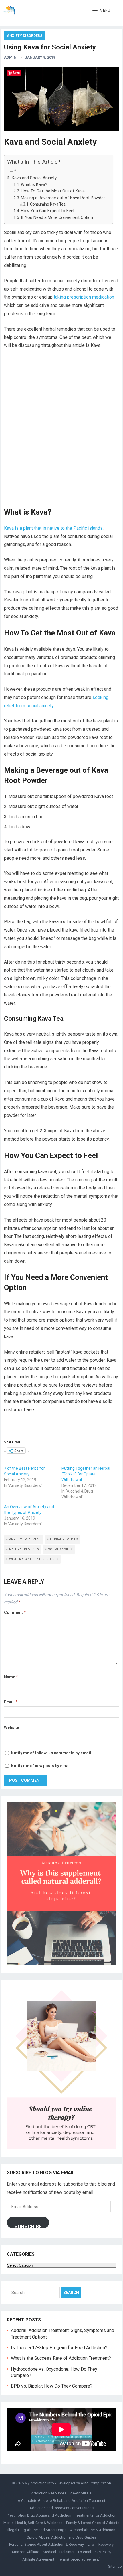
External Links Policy (95, 2552)
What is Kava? (34, 185)
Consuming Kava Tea (48, 204)
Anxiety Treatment (25, 1539)
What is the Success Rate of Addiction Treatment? (61, 2358)
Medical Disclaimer (59, 2552)
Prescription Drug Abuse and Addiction (39, 2515)
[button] (101, 11)
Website (12, 1727)
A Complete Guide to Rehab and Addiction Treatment (61, 2501)
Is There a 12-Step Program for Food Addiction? (59, 2348)
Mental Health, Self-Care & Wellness (33, 2523)
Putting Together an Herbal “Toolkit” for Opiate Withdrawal (86, 1474)
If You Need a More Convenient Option (57, 218)
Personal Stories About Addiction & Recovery (46, 2544)
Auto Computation (96, 2483)
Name (11, 1677)
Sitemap (115, 2566)
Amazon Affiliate (25, 2552)
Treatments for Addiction (96, 2515)
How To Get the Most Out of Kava (53, 191)
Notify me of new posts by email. (41, 1766)
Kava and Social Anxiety (34, 178)
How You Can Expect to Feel (48, 211)
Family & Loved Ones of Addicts (93, 2523)
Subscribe (28, 2226)
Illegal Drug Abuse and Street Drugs (37, 2530)
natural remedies (24, 1549)
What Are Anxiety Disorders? (34, 1559)
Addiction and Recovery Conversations (61, 2508)
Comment (15, 1612)
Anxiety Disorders (25, 36)
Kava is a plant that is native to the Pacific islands (53, 528)
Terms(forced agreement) (79, 2559)
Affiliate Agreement (38, 2559)
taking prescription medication (84, 297)
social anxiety (60, 1549)
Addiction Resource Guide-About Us (61, 2493)
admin (10, 57)
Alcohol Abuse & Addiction (93, 2530)
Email (11, 1702)
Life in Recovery (101, 2544)
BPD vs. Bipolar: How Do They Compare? (52, 2386)
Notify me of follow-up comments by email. (51, 1753)
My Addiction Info (39, 2483)
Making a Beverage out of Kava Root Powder (64, 198)
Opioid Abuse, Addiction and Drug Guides (61, 2537)
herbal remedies (64, 1539)
